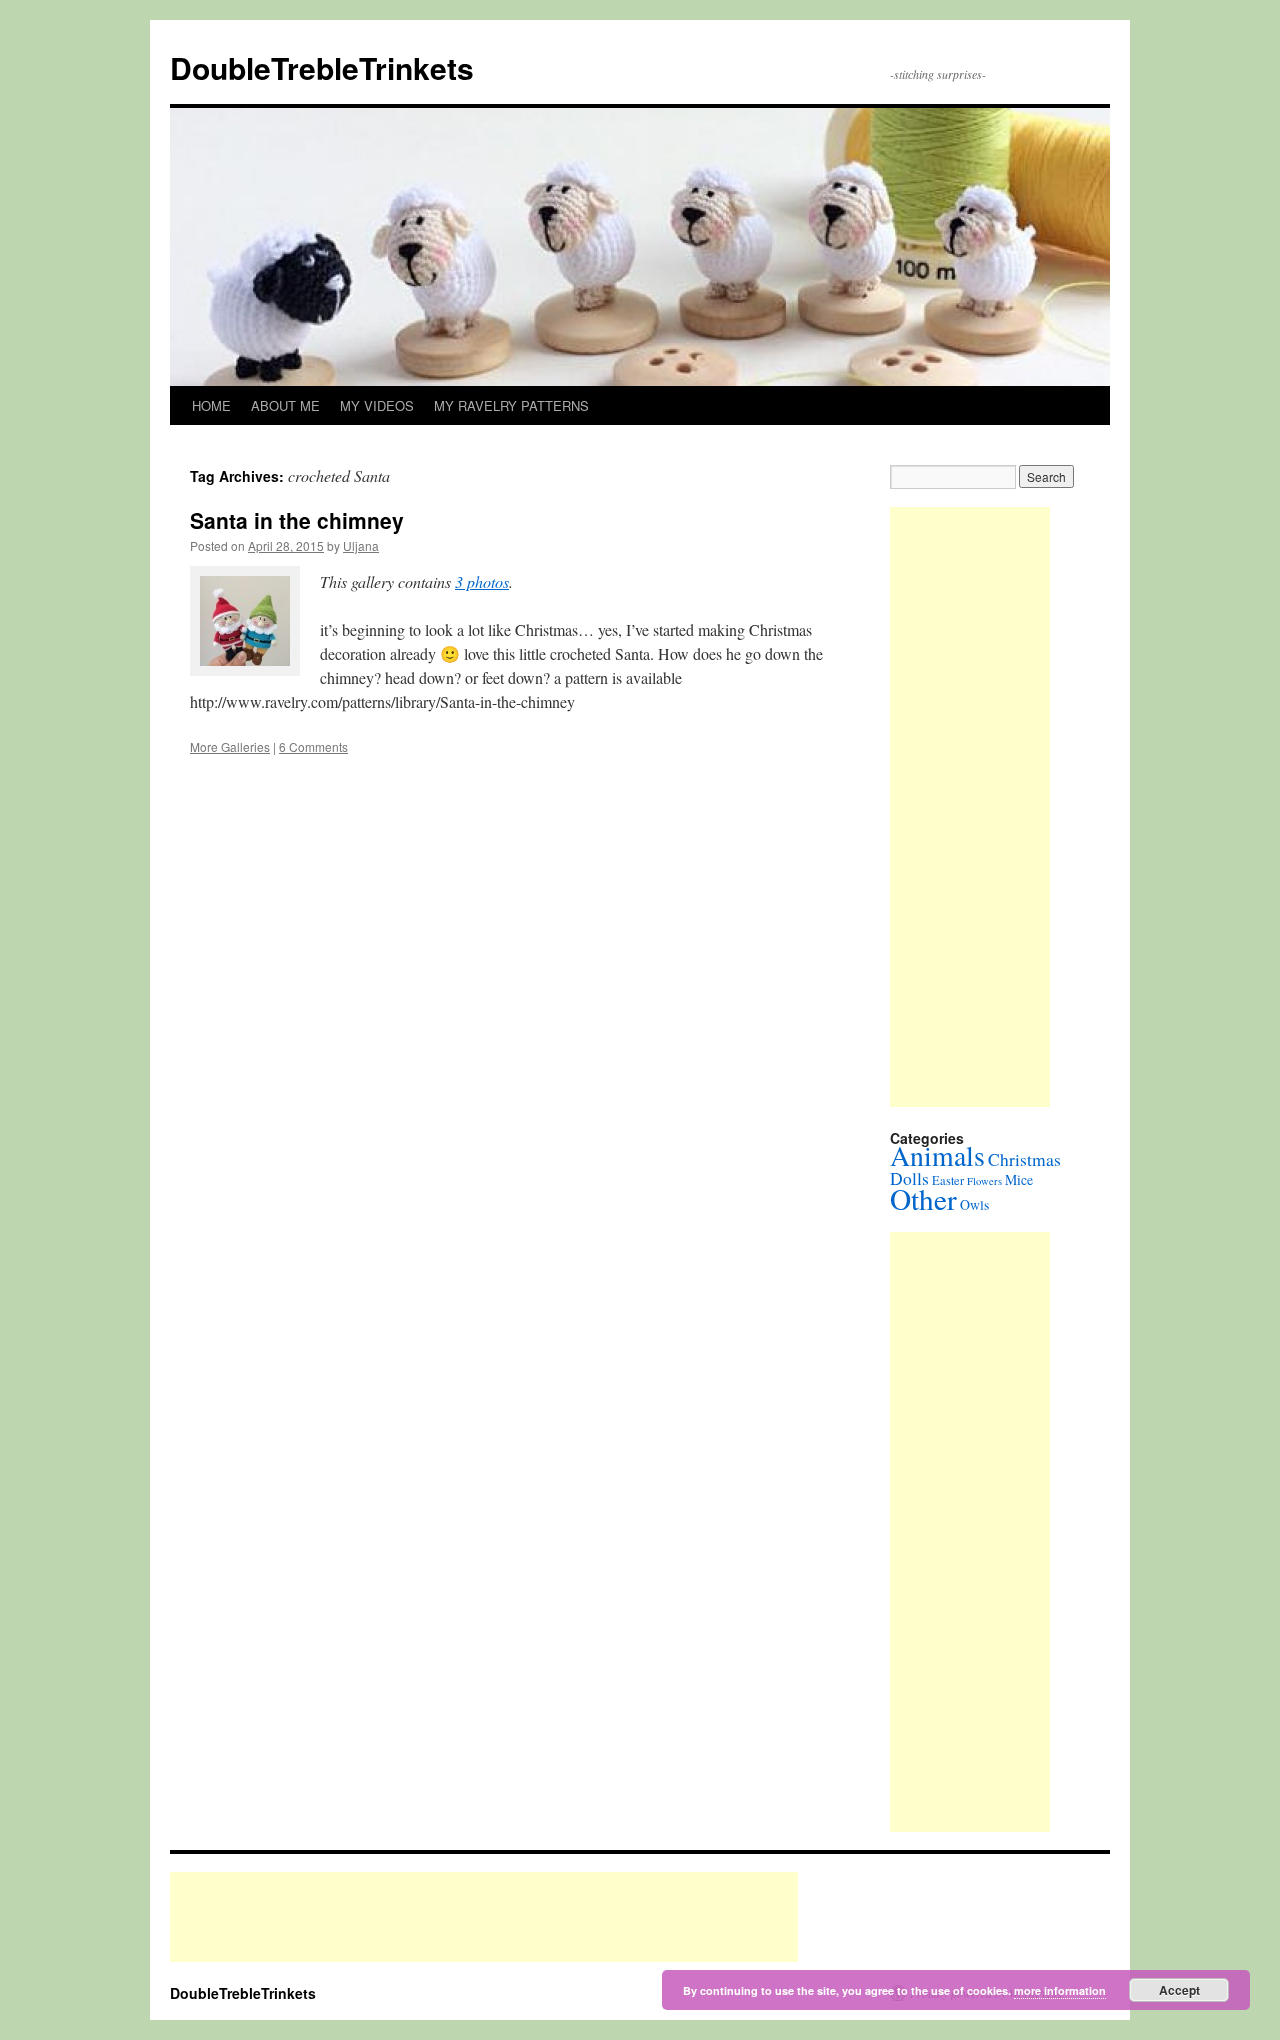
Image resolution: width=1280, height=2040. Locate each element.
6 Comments (313, 746)
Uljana (361, 545)
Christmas (1024, 1159)
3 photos (482, 581)
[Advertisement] (970, 807)
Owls (974, 1204)
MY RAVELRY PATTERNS (511, 405)
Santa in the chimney (297, 520)
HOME (211, 405)
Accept (1179, 1990)
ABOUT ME (285, 405)
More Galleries (230, 746)
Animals (937, 1155)
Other (923, 1198)
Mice (1019, 1179)
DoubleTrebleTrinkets (322, 67)
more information (1060, 1990)
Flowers (984, 1181)
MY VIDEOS (377, 405)
